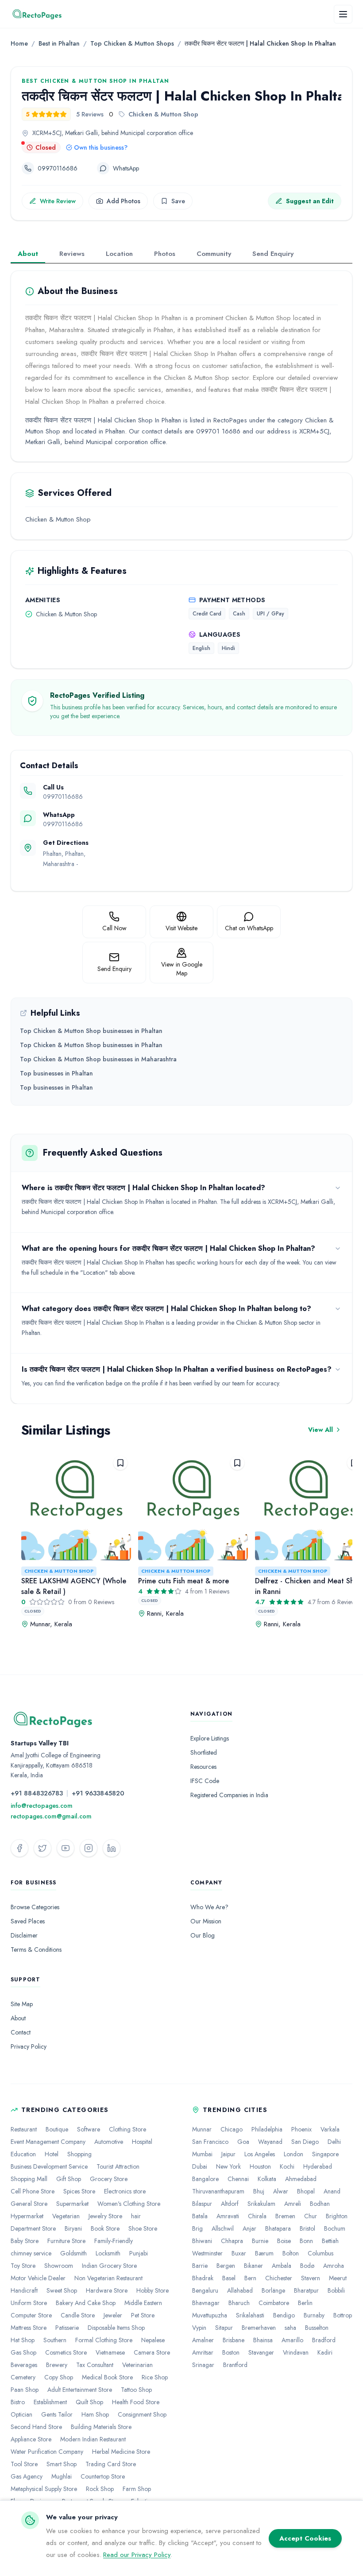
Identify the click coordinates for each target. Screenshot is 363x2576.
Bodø (307, 2266)
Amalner (203, 2340)
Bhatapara (278, 2228)
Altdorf (230, 2204)
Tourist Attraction (118, 2166)
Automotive (109, 2142)
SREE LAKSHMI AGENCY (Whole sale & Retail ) (74, 1586)
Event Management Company (48, 2142)
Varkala (330, 2129)
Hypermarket (27, 2216)
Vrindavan (296, 2352)
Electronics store (125, 2191)
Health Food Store (136, 2402)
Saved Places (28, 1921)
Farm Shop (137, 2489)
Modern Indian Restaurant (93, 2439)
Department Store (33, 2228)
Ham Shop (95, 2414)
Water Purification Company (47, 2452)
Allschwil (223, 2228)
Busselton (317, 2328)
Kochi (287, 2166)
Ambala (282, 2266)
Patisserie (67, 2328)
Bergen (226, 2266)
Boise (284, 2241)
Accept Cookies (305, 2538)
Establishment (50, 2402)
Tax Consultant (95, 2365)
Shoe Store (143, 2228)
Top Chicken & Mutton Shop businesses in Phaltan (91, 1031)
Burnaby (314, 2315)
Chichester (279, 2278)
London (293, 2154)
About (28, 254)
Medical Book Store (107, 2377)
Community (214, 254)
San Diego (305, 2142)
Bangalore (205, 2179)
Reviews (72, 254)
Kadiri (325, 2352)
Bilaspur (202, 2204)
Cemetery (23, 2377)
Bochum (335, 2228)
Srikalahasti (250, 2315)
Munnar (202, 2129)
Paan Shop (25, 2390)
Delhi (334, 2142)
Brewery (57, 2365)
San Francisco (210, 2142)
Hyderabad (318, 2166)
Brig (197, 2228)
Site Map (22, 2004)
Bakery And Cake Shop (86, 2303)
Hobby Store (153, 2290)
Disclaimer (24, 1935)
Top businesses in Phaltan (56, 1073)
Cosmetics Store (66, 2352)
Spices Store (79, 2191)
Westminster (207, 2253)
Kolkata (267, 2179)
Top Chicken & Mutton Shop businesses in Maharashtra (98, 1059)
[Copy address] (201, 133)
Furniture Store (66, 2241)
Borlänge (273, 2290)
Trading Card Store (111, 2464)
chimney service (31, 2253)
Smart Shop (62, 2464)
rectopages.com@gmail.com (51, 1816)
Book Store (105, 2228)
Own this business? (101, 147)
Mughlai (62, 2476)
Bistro (18, 2402)
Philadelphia (267, 2129)
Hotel (52, 2154)
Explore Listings (210, 1738)
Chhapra (232, 2241)
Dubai (200, 2166)
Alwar (281, 2191)
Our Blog (203, 1935)
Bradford (324, 2340)
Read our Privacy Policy (137, 2555)
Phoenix (301, 2129)
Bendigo (284, 2315)
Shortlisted (204, 1752)
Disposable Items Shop (116, 2328)
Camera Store (152, 2352)
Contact (21, 2032)
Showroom (59, 2266)
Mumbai (202, 2154)
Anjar (249, 2228)
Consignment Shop (142, 2414)
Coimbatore (274, 2303)
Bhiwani (202, 2241)
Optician (21, 2414)
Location (119, 254)
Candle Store (78, 2315)
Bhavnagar (206, 2303)
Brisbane (234, 2340)
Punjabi (139, 2253)
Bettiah (330, 2241)
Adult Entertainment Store (80, 2390)
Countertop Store (103, 2476)
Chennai (238, 2179)
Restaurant (24, 2129)
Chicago (232, 2129)
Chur (311, 2216)
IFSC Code (205, 1781)
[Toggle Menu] (343, 14)
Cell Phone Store (33, 2191)
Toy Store (23, 2266)
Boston (231, 2352)
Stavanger (261, 2352)
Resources (203, 1767)
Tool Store (24, 2464)
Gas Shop (23, 2352)
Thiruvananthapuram (218, 2191)
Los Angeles (260, 2154)
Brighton (337, 2216)
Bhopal (306, 2191)
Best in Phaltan (59, 43)
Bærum (264, 2253)
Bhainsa (263, 2340)
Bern (250, 2278)
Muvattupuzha (210, 2315)
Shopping (79, 2154)
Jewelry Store (105, 2216)
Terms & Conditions (36, 1949)
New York (228, 2166)
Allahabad (240, 2290)
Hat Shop (23, 2340)
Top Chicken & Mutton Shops (132, 43)
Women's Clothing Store (129, 2204)
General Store (29, 2204)
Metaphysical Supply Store (44, 2489)
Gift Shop (69, 2179)
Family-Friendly (114, 2241)
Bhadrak (203, 2278)
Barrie (200, 2266)
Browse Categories (35, 1907)
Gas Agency (27, 2476)
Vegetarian (66, 2216)
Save (178, 201)
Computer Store (31, 2315)
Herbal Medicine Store (121, 2452)
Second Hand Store (36, 2427)
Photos (165, 254)
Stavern (311, 2278)
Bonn (306, 2241)
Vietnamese (110, 2352)
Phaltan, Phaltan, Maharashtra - (64, 864)
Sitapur (224, 2328)
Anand (332, 2191)
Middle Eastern (143, 2303)
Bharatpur (306, 2290)
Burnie (260, 2241)
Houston (260, 2166)
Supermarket (72, 2204)
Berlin (305, 2303)
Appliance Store (31, 2439)
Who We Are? (209, 1907)
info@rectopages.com (42, 1806)
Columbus (321, 2253)
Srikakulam (261, 2204)
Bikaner (253, 2266)
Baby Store (25, 2241)
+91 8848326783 (37, 1793)
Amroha (334, 2266)
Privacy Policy (29, 2046)
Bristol (307, 2228)
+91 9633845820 (98, 1793)
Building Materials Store (101, 2427)
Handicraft (24, 2290)
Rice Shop (155, 2377)
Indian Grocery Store (109, 2266)
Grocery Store (109, 2179)
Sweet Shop (62, 2290)
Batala (200, 2216)
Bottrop (343, 2315)
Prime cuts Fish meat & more (183, 1581)
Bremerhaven (259, 2328)
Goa (243, 2142)
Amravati (228, 2216)
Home (19, 43)
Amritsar (203, 2352)
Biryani (73, 2228)
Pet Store (143, 2315)
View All (321, 1430)
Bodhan (320, 2204)
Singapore (325, 2154)
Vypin (199, 2328)
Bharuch (239, 2303)
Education (23, 2154)
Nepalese (153, 2340)
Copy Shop (59, 2377)
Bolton (291, 2253)
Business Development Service (49, 2166)
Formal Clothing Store (104, 2340)
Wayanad (270, 2142)
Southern (55, 2340)
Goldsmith (73, 2253)
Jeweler (113, 2315)
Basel (229, 2278)
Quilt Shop (89, 2402)
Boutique (57, 2129)
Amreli (293, 2204)
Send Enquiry (273, 254)
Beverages (24, 2365)
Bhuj (259, 2191)
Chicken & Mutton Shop (59, 1571)
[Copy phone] (85, 168)
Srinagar (203, 2365)
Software (89, 2129)
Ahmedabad (301, 2179)
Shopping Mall (29, 2179)
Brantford (235, 2365)
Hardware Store (107, 2290)
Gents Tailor (57, 2414)
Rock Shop (100, 2489)
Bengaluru (205, 2290)
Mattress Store (29, 2328)
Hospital (142, 2142)
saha (290, 2328)
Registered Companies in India (229, 1795)
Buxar (239, 2253)
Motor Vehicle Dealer (38, 2278)
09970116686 (63, 797)
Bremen (285, 2216)
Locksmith (108, 2253)
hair (136, 2216)
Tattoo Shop (136, 2390)
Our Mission (206, 1921)
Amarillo (292, 2340)
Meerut (338, 2278)
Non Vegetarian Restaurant (108, 2278)
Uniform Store (29, 2303)
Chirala (257, 2216)
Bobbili (336, 2290)
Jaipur (228, 2154)
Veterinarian (137, 2365)
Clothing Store (127, 2129)
